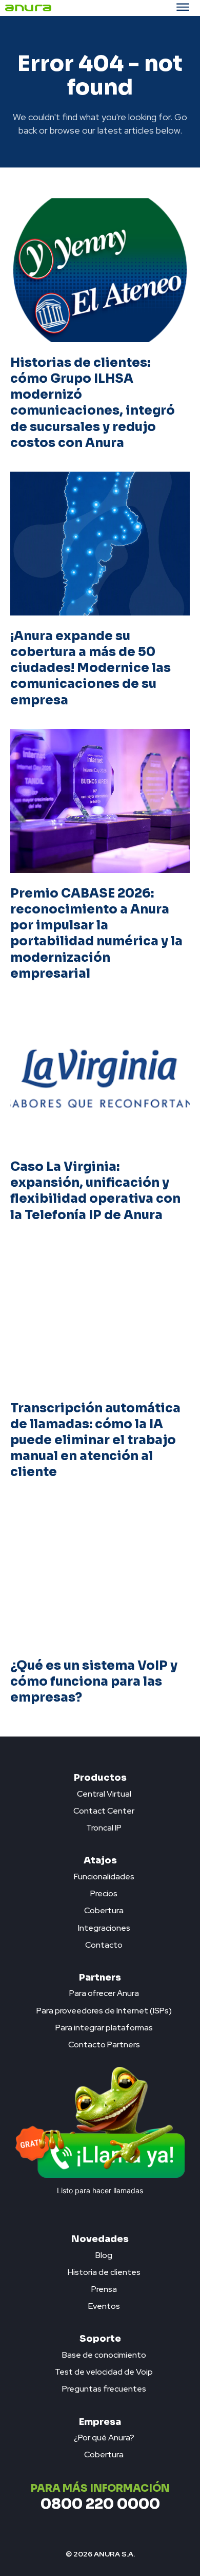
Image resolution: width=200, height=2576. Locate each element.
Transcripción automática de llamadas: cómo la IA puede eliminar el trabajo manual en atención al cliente (95, 1440)
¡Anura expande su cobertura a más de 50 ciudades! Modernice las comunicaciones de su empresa (91, 668)
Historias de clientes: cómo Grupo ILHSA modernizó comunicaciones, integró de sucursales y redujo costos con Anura (93, 403)
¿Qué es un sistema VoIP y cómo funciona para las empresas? (94, 1682)
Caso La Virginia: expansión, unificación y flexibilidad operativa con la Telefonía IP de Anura (95, 1191)
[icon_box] (100, 1791)
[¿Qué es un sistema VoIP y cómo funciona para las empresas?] (100, 1573)
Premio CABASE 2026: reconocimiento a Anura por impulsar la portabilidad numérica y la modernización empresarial (96, 934)
